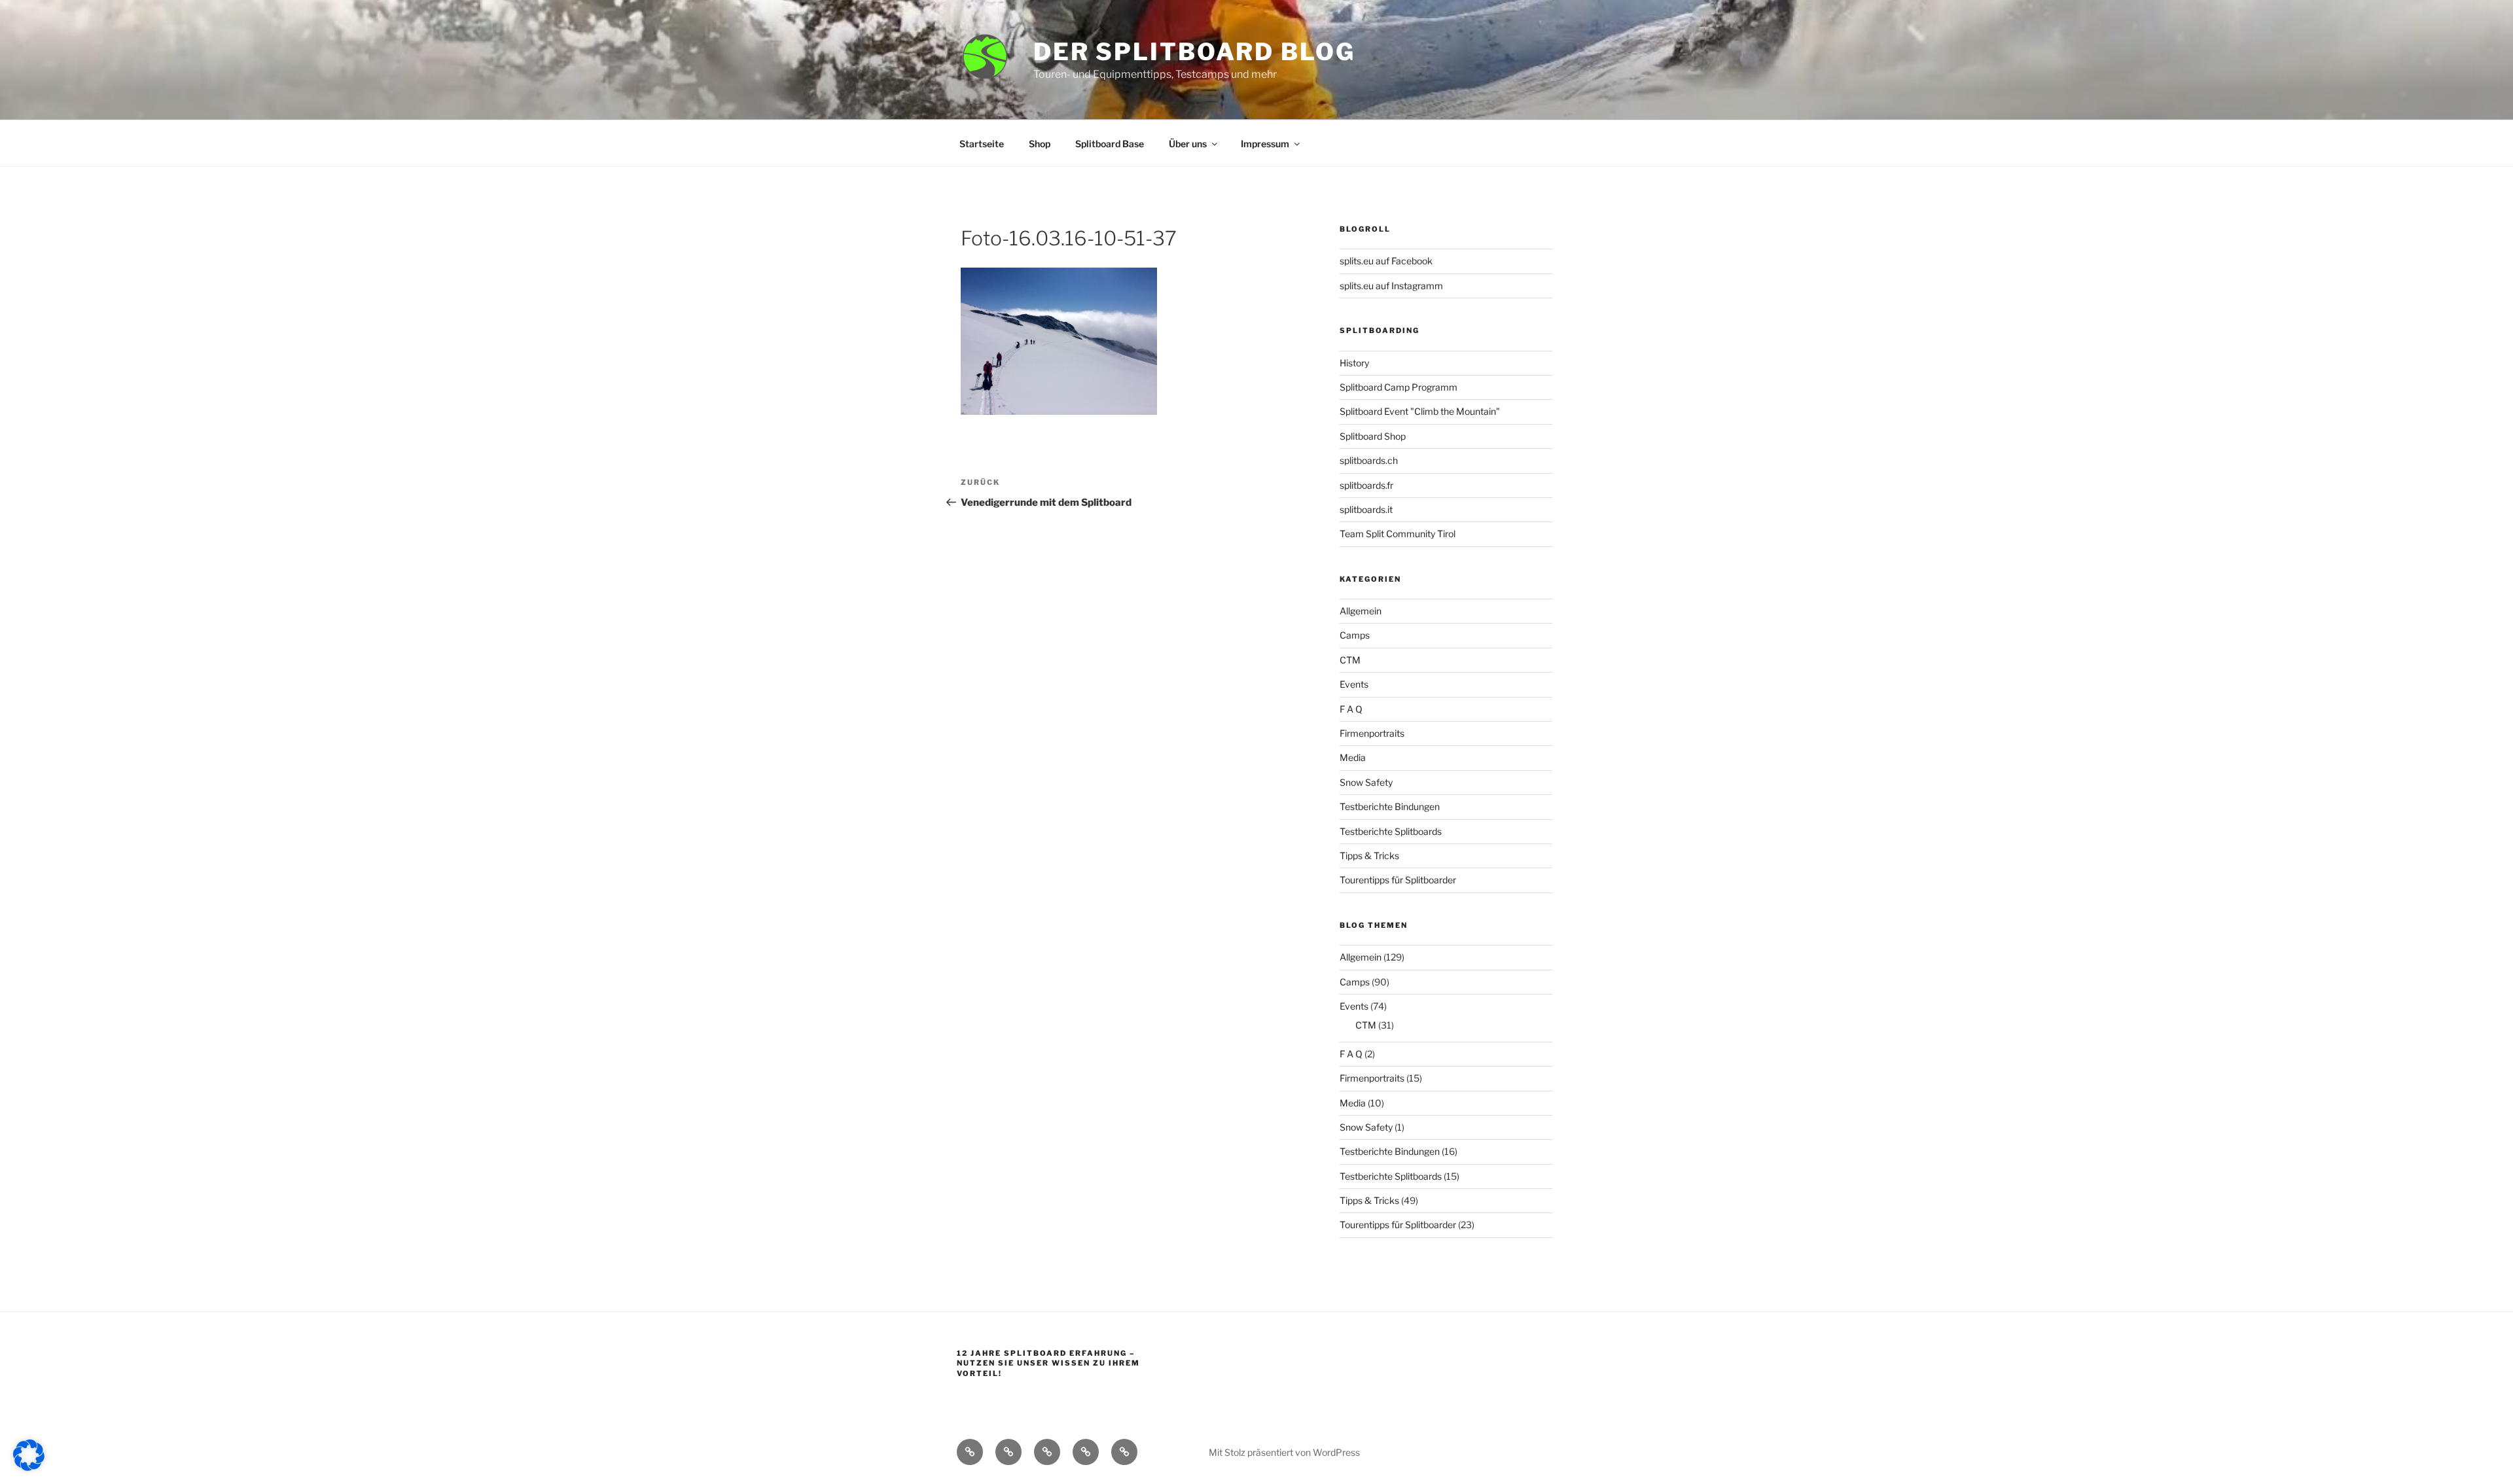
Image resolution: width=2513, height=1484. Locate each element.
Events (1354, 684)
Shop (1040, 144)
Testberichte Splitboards (1391, 831)
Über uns (1188, 144)
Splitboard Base (1110, 144)
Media (1353, 757)
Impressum (1265, 144)
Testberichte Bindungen (1390, 806)
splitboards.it (1366, 509)
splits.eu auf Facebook (1386, 261)
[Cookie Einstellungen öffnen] (29, 1467)
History (1354, 363)
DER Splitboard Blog (1194, 52)
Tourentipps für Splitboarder (1398, 880)
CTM (1350, 660)
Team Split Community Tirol (1398, 534)
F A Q (1351, 709)
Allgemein (1361, 611)
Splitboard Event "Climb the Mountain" (1420, 411)
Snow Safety (1366, 782)
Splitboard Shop (1373, 436)
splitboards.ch (1369, 460)
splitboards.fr (1366, 485)
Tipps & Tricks (1369, 856)
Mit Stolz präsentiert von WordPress (1284, 1452)
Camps (1355, 635)
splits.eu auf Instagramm (1391, 286)
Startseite (982, 144)
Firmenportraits (1372, 733)
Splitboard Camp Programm (1399, 387)
